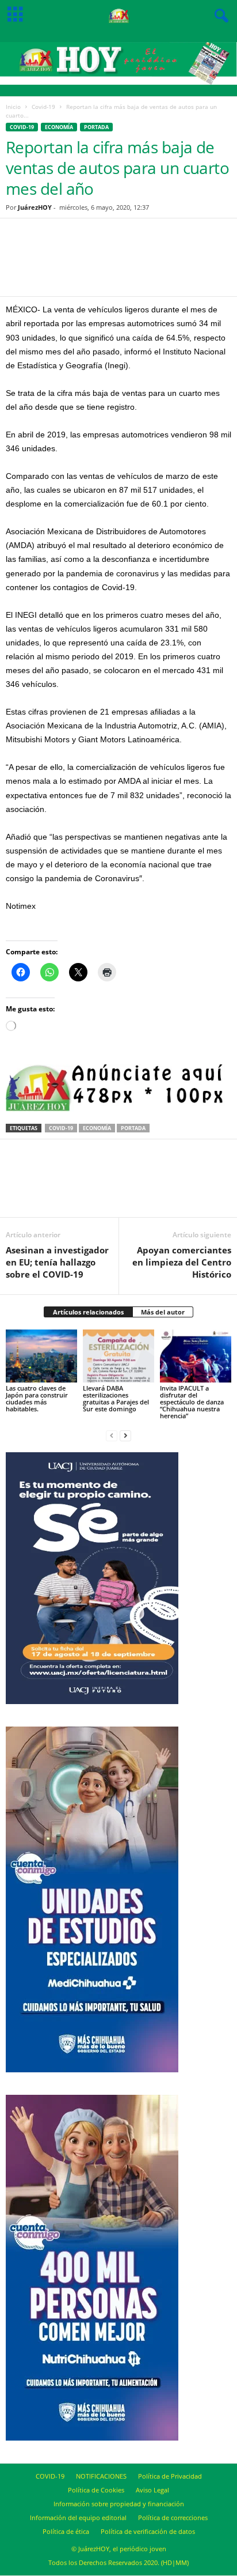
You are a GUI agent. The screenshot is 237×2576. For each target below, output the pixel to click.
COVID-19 (50, 2476)
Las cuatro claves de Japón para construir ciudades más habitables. (37, 1398)
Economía (59, 127)
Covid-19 (43, 107)
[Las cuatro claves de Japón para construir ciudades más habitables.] (41, 1356)
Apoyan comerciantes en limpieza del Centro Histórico (182, 1262)
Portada (133, 1128)
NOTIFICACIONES (101, 2476)
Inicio (13, 107)
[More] (171, 265)
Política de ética (66, 2531)
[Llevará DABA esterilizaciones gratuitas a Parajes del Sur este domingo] (118, 1356)
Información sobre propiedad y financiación (119, 2504)
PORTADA (96, 127)
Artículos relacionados (88, 1312)
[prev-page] (112, 1435)
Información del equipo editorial (78, 2518)
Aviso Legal (152, 2490)
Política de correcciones (173, 2518)
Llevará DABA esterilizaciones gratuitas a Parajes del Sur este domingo (116, 1398)
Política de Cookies (96, 2490)
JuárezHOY (35, 207)
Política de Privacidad (170, 2476)
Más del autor (163, 1312)
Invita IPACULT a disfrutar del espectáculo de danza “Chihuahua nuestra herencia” (192, 1402)
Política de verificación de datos (148, 2531)
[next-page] (125, 1435)
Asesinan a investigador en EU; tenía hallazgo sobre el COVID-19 (57, 1262)
